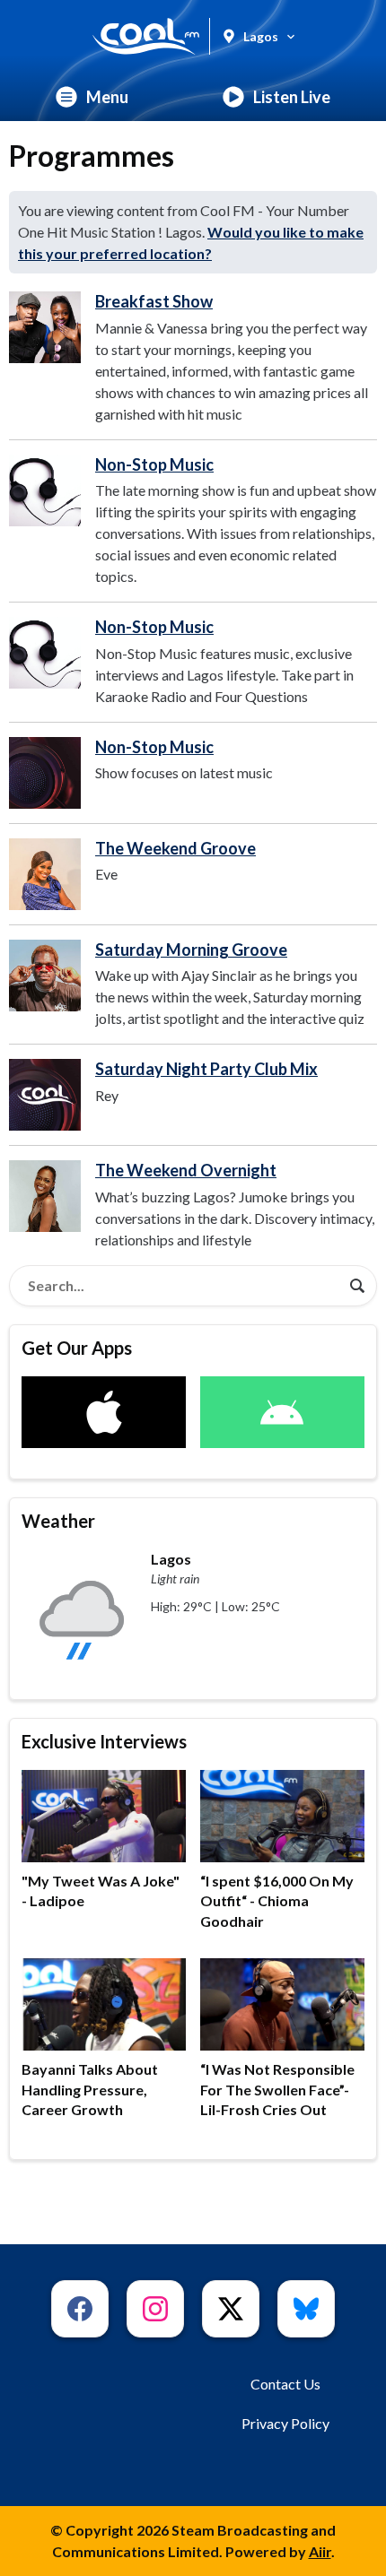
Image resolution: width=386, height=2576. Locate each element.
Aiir (320, 2551)
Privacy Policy (285, 2423)
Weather (58, 1521)
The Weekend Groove (175, 848)
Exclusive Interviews (104, 1741)
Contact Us (285, 2384)
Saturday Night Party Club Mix (206, 1069)
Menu (107, 97)
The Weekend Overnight (186, 1170)
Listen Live (292, 97)
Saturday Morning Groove (191, 950)
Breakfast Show (154, 301)
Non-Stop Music (154, 464)
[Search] (357, 1286)
